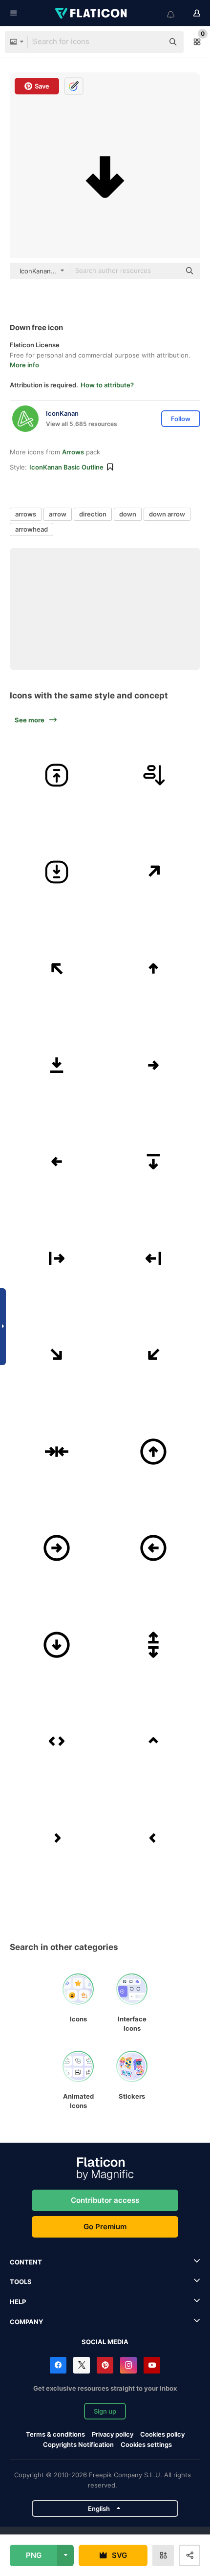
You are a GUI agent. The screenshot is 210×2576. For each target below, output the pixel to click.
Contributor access (105, 2200)
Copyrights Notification (78, 2444)
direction (93, 514)
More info (24, 365)
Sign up (105, 2411)
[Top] (154, 1162)
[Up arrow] (57, 775)
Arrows (73, 452)
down (128, 514)
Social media (105, 2342)
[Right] (154, 1065)
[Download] (57, 872)
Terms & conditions (55, 2434)
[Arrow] (154, 1645)
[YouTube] (152, 2365)
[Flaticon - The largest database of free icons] (92, 13)
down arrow (167, 514)
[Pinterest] (105, 2365)
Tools (21, 2282)
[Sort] (154, 775)
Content (26, 2262)
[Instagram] (128, 2365)
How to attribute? (107, 385)
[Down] (57, 1355)
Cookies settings (146, 2445)
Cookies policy (162, 2434)
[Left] (57, 1162)
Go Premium (105, 2227)
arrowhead (31, 529)
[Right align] (57, 1259)
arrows (26, 514)
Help (18, 2302)
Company (26, 2322)
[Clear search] (151, 42)
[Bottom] (57, 1065)
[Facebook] (58, 2365)
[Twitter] (82, 2365)
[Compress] (57, 1452)
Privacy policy (113, 2434)
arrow (58, 514)
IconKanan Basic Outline (66, 467)
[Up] (154, 872)
